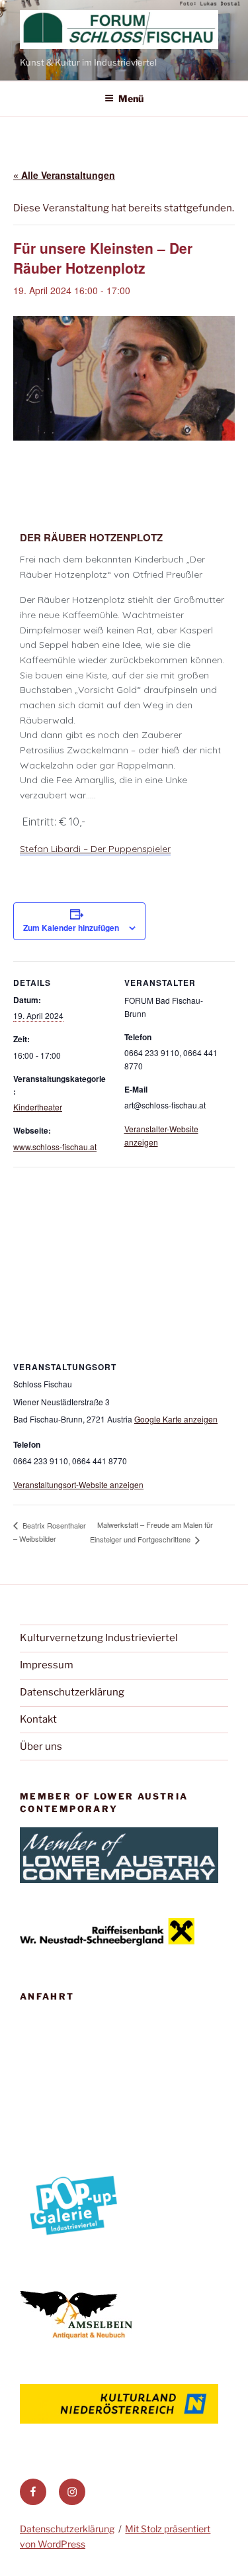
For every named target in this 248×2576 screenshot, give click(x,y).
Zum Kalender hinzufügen (71, 928)
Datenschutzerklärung (72, 1692)
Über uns (41, 1746)
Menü (131, 98)
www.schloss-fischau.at (55, 1147)
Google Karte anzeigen (176, 1419)
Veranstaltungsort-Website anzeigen (78, 1484)
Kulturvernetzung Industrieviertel (99, 1638)
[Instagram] (72, 2492)
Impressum (47, 1665)
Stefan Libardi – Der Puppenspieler (95, 849)
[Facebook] (33, 2492)
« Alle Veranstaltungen (64, 175)
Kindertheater (38, 1107)
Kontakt (38, 1719)
